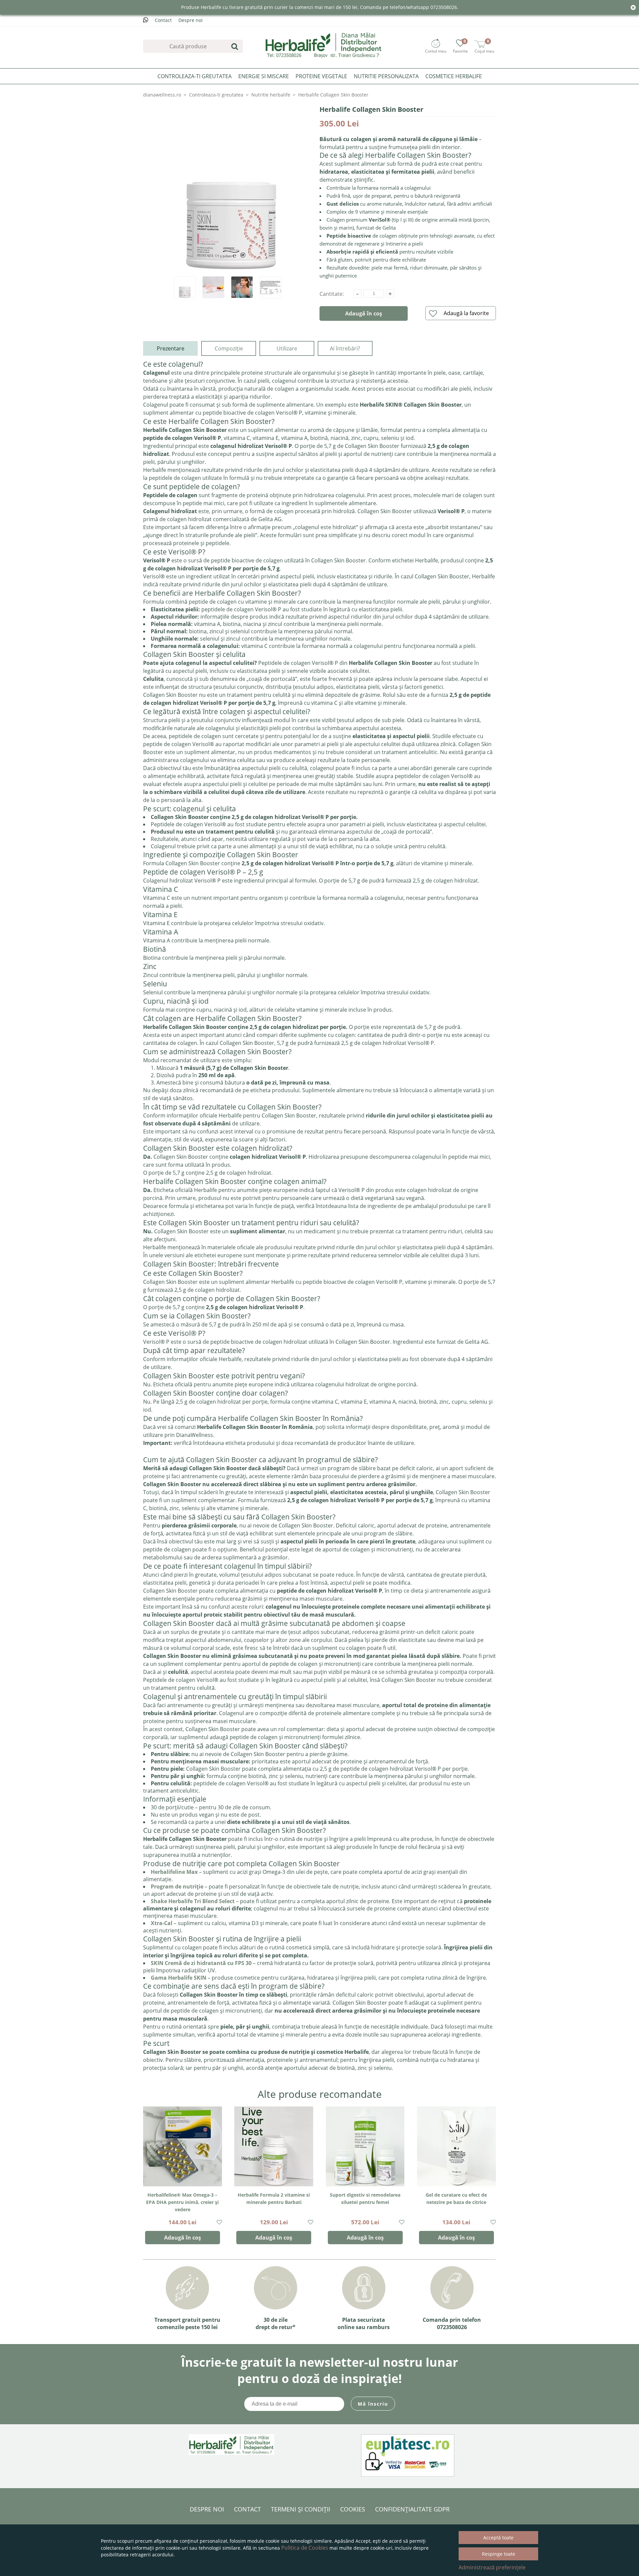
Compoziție (229, 348)
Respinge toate (499, 2554)
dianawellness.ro (162, 95)
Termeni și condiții (301, 2509)
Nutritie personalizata (386, 76)
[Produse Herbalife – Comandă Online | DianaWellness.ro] (324, 45)
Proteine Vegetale (321, 76)
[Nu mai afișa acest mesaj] (633, 8)
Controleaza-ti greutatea (195, 76)
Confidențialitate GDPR (412, 2509)
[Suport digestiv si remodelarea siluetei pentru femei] (365, 2146)
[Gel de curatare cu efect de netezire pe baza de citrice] (456, 2146)
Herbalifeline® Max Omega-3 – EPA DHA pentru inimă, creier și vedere (182, 2202)
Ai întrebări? (345, 348)
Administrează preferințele (492, 2567)
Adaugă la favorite (466, 313)
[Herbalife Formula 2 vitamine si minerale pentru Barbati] (274, 2146)
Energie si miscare (264, 76)
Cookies (353, 2509)
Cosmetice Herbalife (454, 76)
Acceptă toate (498, 2538)
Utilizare (287, 348)
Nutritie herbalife (271, 95)
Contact (163, 20)
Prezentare (171, 348)
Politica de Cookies (305, 2548)
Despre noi (191, 20)
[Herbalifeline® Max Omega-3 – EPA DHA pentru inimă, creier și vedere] (183, 2146)
